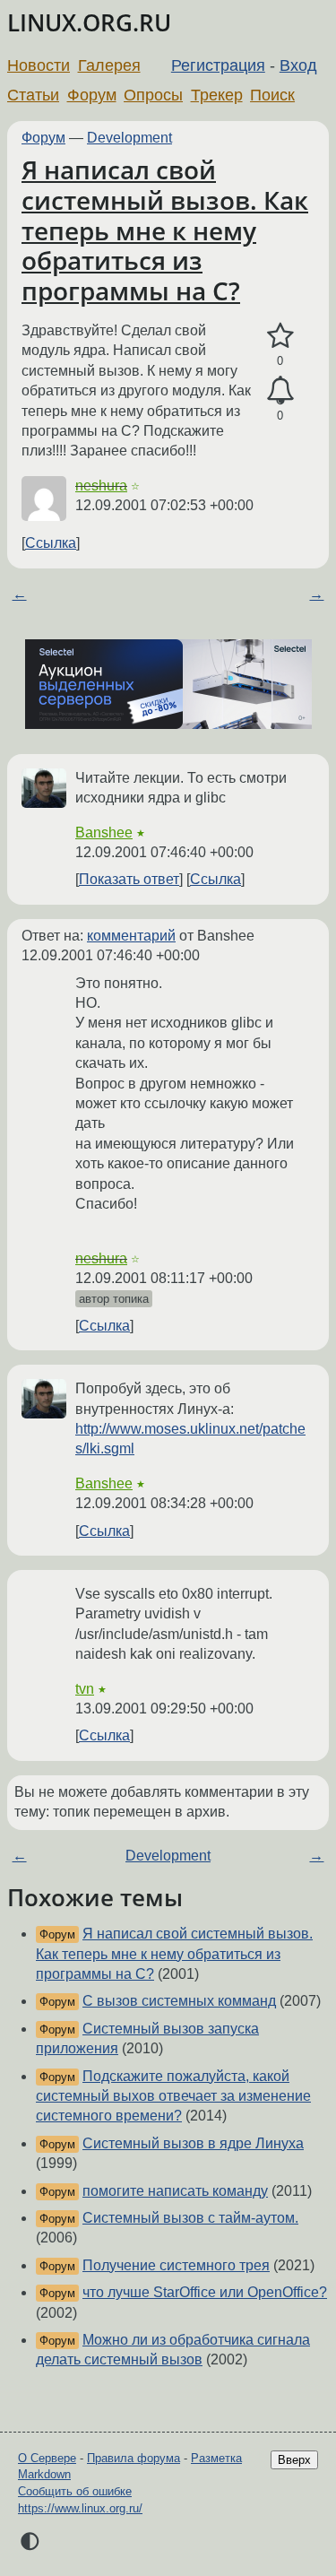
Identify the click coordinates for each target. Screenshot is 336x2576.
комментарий (131, 936)
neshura (101, 486)
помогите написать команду (175, 2191)
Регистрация (218, 65)
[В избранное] (280, 336)
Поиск (272, 95)
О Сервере (47, 2458)
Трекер (217, 95)
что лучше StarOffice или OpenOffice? (205, 2292)
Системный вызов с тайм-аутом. (190, 2218)
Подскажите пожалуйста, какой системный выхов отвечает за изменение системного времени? (173, 2096)
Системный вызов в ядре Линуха (193, 2143)
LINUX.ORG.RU (89, 23)
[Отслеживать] (280, 391)
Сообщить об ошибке (75, 2491)
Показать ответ (129, 879)
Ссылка (51, 543)
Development (129, 138)
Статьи (33, 95)
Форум (92, 95)
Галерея (109, 65)
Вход (298, 65)
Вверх (294, 2460)
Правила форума (134, 2458)
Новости (39, 65)
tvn (85, 1689)
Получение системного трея (176, 2265)
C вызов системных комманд (179, 2001)
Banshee (104, 833)
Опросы (153, 95)
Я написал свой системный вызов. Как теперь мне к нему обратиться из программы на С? (165, 230)
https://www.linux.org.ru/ (80, 2508)
